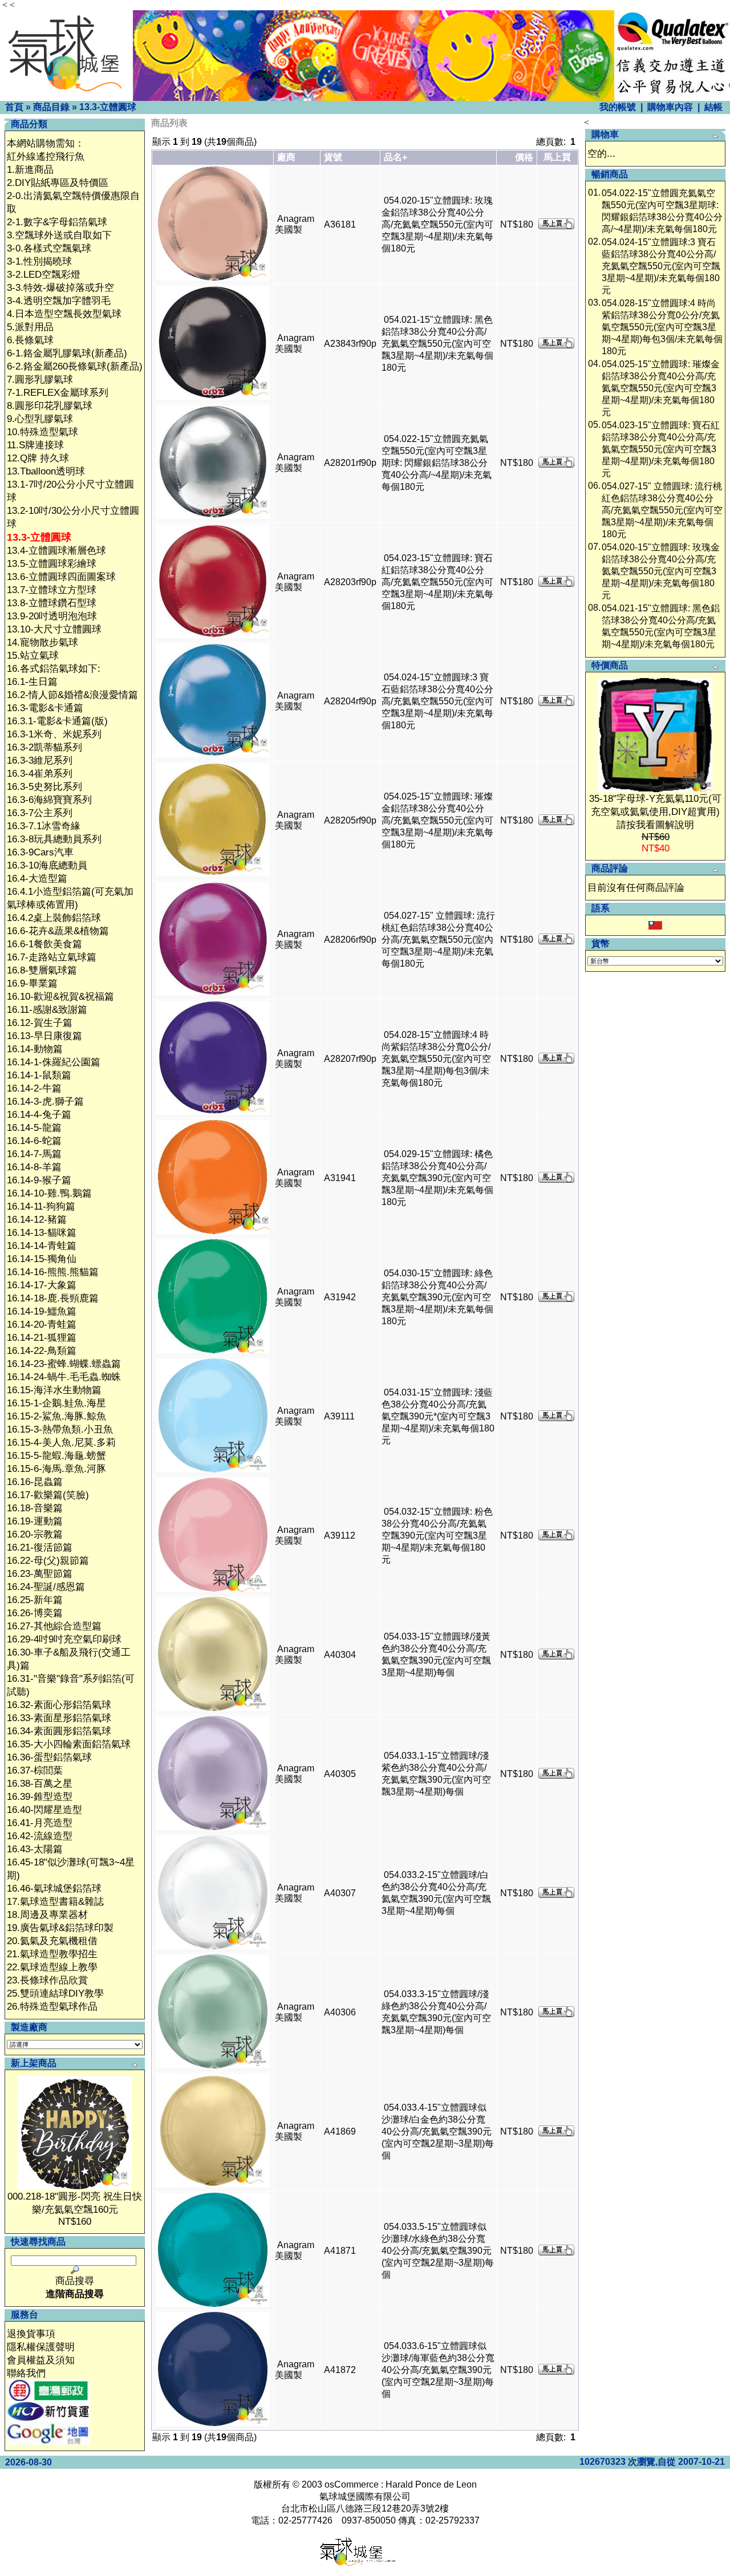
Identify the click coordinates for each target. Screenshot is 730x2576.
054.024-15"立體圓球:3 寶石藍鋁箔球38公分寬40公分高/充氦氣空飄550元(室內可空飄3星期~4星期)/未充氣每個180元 (437, 701)
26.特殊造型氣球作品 (52, 2007)
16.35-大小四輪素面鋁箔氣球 (69, 1744)
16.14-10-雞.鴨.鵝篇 (49, 1193)
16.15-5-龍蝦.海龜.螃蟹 (56, 1456)
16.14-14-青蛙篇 (42, 1246)
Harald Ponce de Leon (431, 2484)
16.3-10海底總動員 (47, 865)
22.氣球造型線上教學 (52, 1967)
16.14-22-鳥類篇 (42, 1351)
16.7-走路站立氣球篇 (52, 957)
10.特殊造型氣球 (42, 432)
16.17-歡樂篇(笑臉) (48, 1495)
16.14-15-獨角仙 (42, 1259)
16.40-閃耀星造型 (44, 1810)
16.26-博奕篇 (35, 1613)
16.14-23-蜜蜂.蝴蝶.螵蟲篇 (64, 1364)
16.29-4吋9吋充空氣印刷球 (64, 1639)
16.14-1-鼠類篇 (39, 1075)
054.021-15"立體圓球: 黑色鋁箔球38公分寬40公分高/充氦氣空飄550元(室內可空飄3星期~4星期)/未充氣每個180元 (437, 344)
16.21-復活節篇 (40, 1547)
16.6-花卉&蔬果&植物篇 (58, 931)
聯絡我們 (26, 2373)
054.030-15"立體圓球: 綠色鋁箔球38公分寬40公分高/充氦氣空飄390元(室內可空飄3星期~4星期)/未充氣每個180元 (437, 1297)
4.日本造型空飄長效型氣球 (64, 314)
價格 (524, 157)
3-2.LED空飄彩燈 (44, 275)
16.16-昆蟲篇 (35, 1482)
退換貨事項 (31, 2334)
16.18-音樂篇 (35, 1508)
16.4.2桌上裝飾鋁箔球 (54, 918)
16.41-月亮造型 (40, 1823)
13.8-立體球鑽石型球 (52, 603)
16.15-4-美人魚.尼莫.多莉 (61, 1443)
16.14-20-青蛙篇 (42, 1324)
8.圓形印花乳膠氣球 (50, 406)
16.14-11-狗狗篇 (41, 1206)
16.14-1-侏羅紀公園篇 (54, 1062)
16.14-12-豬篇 (37, 1220)
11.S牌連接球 (35, 445)
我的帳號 (618, 107)
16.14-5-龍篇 (34, 1128)
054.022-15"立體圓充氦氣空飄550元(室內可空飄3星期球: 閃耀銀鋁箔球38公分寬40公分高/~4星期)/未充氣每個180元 (437, 463)
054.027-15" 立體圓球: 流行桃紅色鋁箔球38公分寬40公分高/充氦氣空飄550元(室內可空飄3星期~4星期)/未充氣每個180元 (438, 940)
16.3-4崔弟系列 (40, 774)
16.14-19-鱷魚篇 (42, 1311)
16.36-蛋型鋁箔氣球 (49, 1757)
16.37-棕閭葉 (35, 1770)
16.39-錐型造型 (40, 1797)
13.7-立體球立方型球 (52, 590)
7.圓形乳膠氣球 (40, 380)
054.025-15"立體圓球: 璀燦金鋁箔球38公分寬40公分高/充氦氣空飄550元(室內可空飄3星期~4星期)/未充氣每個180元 (437, 820)
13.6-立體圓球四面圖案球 (61, 577)
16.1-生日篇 (32, 682)
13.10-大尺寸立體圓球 (54, 629)
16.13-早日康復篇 (44, 1036)
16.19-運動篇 (35, 1521)
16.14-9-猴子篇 (39, 1180)
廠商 (286, 157)
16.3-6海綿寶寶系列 (49, 800)
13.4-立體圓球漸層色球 (56, 551)
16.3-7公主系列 (40, 813)
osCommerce (352, 2484)
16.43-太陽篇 (35, 1849)
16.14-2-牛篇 (34, 1088)
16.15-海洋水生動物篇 (54, 1390)
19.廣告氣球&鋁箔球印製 (60, 1928)
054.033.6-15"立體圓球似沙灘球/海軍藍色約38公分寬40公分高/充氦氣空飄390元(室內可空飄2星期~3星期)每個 (438, 2370)
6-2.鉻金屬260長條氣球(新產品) (75, 366)
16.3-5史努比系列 (44, 787)
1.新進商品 (30, 170)
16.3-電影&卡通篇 (45, 708)
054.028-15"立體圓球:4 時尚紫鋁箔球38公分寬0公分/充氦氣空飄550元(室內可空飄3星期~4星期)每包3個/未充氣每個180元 (436, 1059)
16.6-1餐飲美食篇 (44, 944)
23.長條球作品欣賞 (47, 1980)
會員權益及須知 (41, 2360)
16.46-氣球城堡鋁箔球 (54, 1889)
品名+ (396, 157)
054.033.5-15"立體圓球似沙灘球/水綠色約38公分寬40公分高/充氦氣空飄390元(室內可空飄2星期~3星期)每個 (438, 2251)
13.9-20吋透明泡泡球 (52, 616)
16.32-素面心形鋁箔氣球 (59, 1705)
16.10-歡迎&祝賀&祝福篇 (60, 997)
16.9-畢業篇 (32, 983)
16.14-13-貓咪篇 (42, 1233)
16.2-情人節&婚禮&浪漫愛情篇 (72, 695)
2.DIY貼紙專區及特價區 (58, 183)
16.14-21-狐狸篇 (42, 1338)
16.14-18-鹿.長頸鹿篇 (53, 1298)
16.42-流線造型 (40, 1836)
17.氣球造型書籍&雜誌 (55, 1902)
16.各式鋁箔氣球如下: (54, 669)
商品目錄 (51, 107)
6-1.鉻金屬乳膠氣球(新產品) (67, 353)
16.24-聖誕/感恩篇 (46, 1587)
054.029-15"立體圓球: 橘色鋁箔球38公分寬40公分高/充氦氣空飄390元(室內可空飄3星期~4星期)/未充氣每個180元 (437, 1178)
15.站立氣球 (33, 656)
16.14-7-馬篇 (34, 1154)
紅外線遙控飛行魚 (46, 157)
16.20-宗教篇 (35, 1534)
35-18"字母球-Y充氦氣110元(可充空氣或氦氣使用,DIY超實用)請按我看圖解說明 (655, 812)
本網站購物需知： (46, 143)
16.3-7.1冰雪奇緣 (44, 826)
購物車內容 (670, 107)
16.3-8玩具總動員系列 (54, 839)
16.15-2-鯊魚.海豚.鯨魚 (56, 1416)
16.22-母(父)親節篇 (48, 1561)
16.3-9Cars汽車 (40, 852)
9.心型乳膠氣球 (40, 419)
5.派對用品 (30, 327)
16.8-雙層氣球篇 (42, 970)
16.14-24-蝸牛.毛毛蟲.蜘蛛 (64, 1377)
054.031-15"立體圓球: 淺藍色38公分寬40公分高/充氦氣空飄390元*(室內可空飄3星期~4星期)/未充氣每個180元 (438, 1416)
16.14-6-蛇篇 (34, 1141)
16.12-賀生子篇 (40, 1023)
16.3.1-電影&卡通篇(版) (57, 721)
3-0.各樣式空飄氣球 (49, 248)
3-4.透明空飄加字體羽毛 (59, 301)
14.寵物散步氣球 (42, 642)
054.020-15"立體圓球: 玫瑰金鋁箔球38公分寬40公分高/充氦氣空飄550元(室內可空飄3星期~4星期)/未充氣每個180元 (437, 224)
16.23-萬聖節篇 (40, 1574)
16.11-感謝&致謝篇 (47, 1010)
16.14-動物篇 (35, 1049)
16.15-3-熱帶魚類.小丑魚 (60, 1429)
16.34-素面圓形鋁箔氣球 (59, 1731)
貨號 (333, 157)
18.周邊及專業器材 (47, 1915)
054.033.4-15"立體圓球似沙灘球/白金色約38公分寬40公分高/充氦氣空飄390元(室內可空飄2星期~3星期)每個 (438, 2131)
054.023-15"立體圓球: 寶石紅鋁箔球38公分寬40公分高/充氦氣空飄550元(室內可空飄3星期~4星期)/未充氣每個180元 (437, 582)
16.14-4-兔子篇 (39, 1115)
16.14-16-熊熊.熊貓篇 (53, 1272)
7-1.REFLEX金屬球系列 (58, 393)
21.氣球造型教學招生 (52, 1954)
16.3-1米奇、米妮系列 (54, 734)
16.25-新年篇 (35, 1600)
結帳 (713, 107)
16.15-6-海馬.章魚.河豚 (56, 1469)
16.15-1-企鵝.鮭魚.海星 (56, 1403)
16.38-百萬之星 (40, 1784)
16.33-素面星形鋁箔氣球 (59, 1718)
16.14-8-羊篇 (34, 1167)
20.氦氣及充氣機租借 (52, 1941)
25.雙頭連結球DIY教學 (55, 1993)
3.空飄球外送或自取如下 (59, 235)
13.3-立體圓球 (108, 107)
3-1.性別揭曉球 (39, 261)
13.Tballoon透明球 (46, 471)
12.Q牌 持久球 (38, 458)
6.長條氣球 (30, 340)
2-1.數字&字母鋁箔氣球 (57, 222)
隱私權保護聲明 (41, 2347)
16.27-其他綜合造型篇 (54, 1626)
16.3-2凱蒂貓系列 (44, 747)
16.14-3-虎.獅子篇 (45, 1102)
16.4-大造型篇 (37, 879)
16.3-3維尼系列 (40, 760)
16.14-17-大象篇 (42, 1285)
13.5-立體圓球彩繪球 (52, 564)
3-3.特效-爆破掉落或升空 (60, 288)
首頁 (14, 107)
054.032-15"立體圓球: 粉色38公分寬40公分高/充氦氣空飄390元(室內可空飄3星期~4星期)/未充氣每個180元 (437, 1536)
